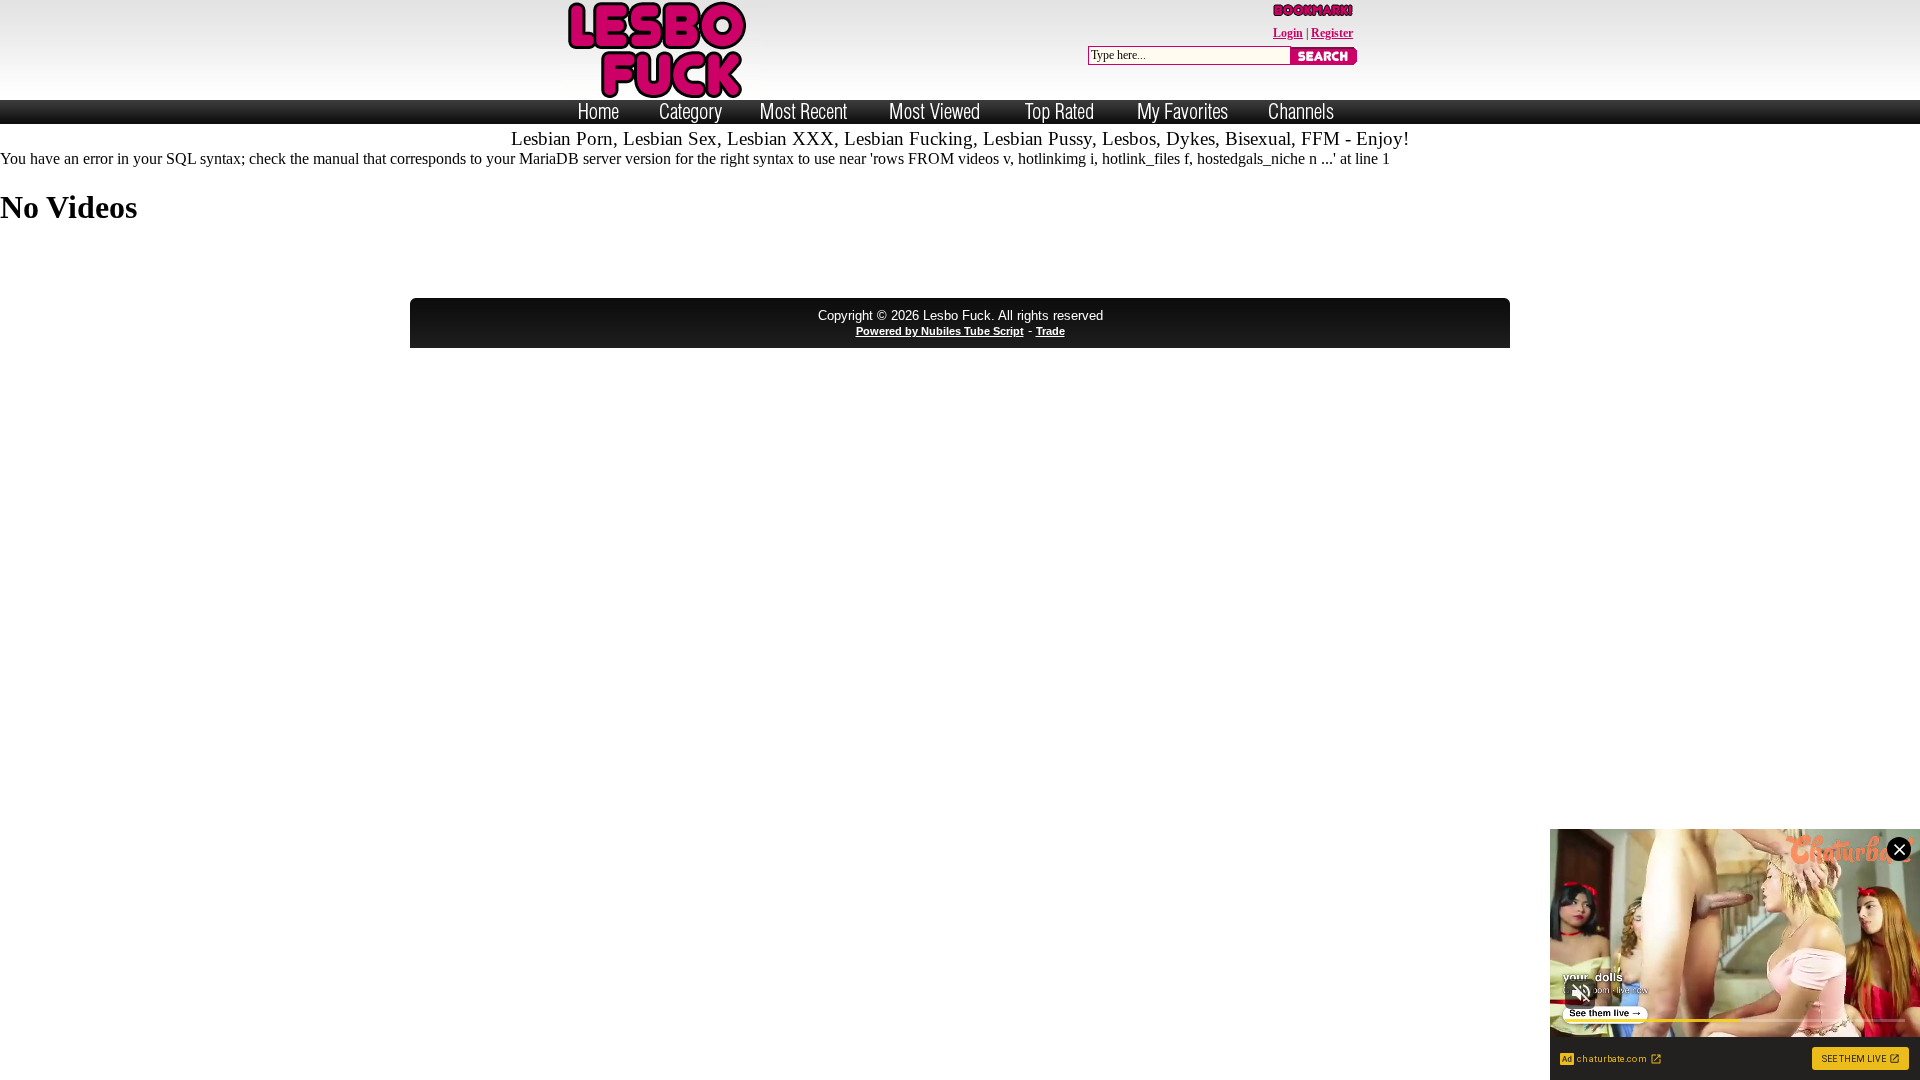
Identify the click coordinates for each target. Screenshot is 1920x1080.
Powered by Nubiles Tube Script (940, 331)
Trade (1050, 331)
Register (1332, 33)
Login (1288, 33)
